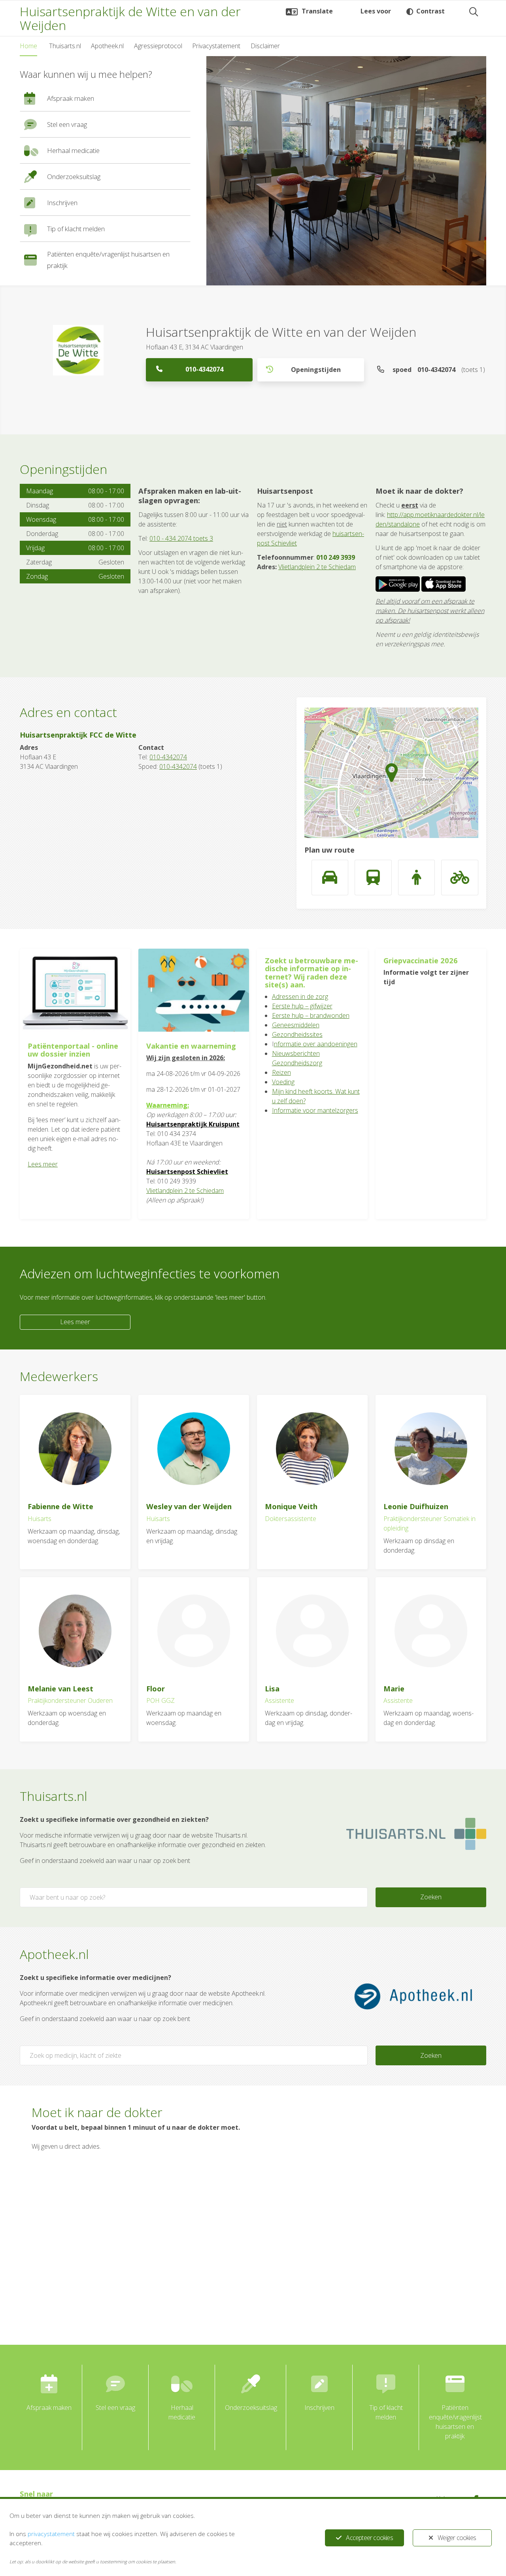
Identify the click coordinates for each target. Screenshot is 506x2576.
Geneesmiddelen (296, 1025)
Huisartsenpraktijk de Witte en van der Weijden (130, 18)
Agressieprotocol (158, 46)
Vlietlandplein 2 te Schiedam (317, 567)
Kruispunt (223, 1124)
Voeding (283, 1082)
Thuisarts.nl (65, 46)
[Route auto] (330, 878)
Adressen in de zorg (300, 996)
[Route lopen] (417, 878)
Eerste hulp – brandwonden (311, 1015)
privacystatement (51, 2534)
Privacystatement (216, 46)
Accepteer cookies (369, 2538)
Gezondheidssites (297, 1034)
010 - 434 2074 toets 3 (181, 538)
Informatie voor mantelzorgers (315, 1110)
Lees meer (43, 1164)
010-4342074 (204, 369)
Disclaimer (265, 46)
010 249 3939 (336, 557)
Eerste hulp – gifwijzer (302, 1006)
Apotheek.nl (107, 46)
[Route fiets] (460, 878)
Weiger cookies (457, 2538)
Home (28, 46)
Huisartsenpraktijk (177, 1124)
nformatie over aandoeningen (316, 1044)
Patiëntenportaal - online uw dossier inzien (73, 1050)
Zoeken (431, 1897)
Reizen (281, 1072)
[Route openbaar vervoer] (373, 878)
